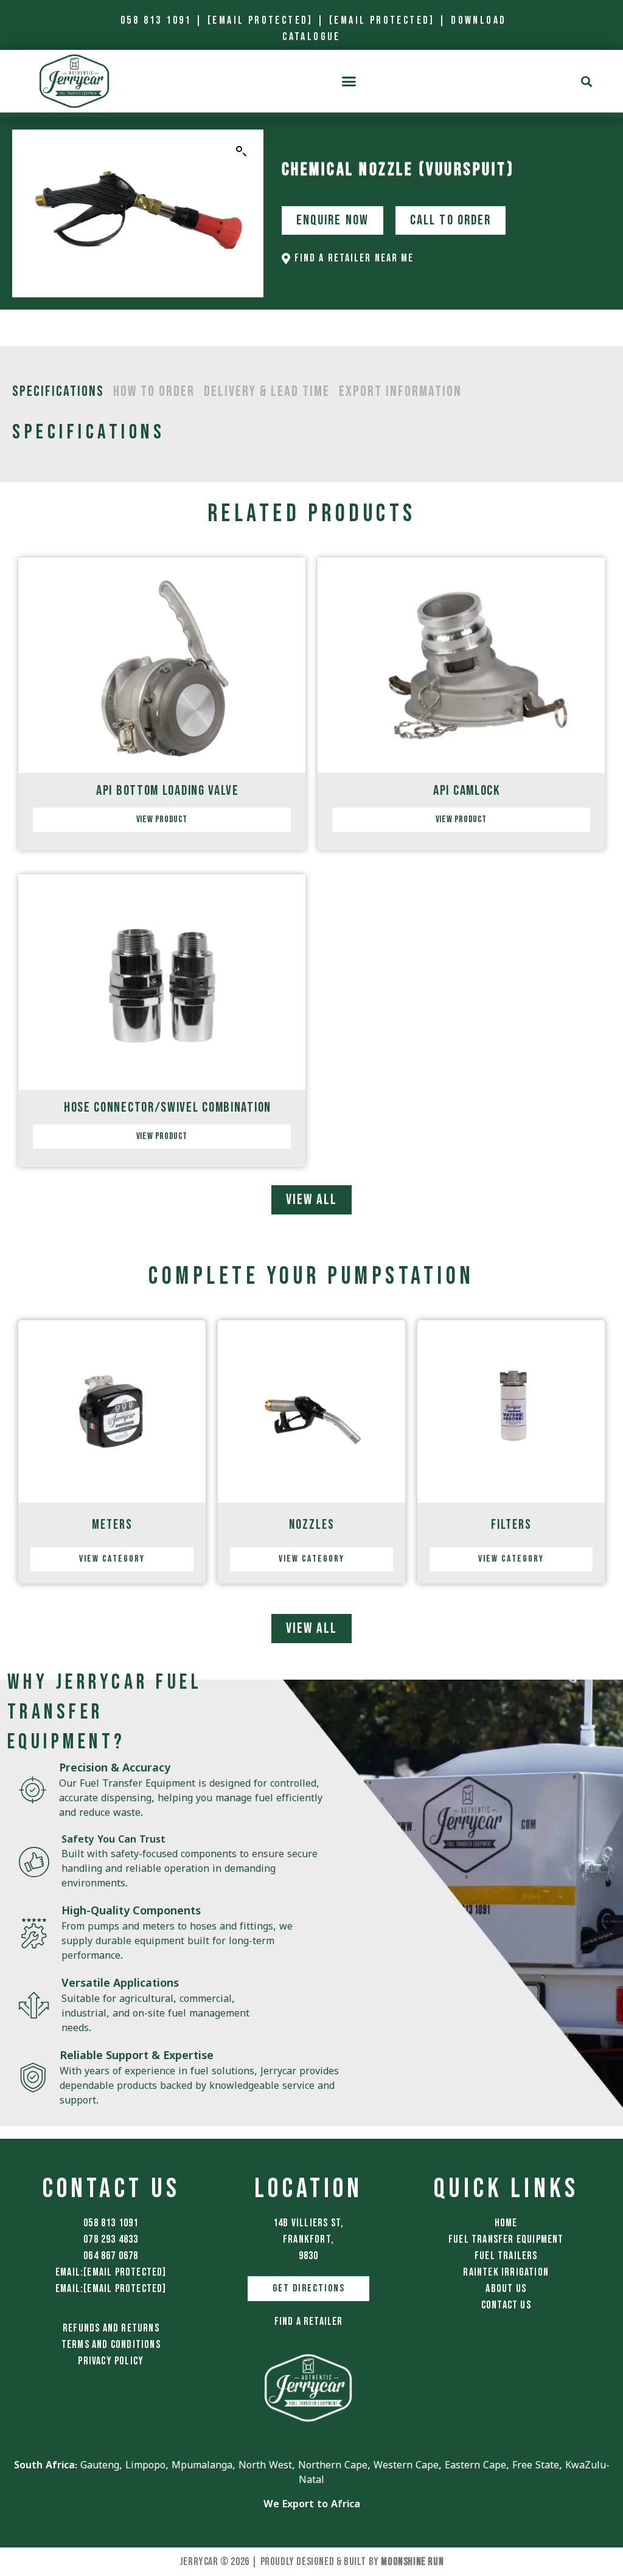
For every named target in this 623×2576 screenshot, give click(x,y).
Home (506, 2223)
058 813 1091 (156, 20)
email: (111, 2272)
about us (506, 2289)
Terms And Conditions (111, 2345)
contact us (506, 2305)
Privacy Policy (111, 2361)
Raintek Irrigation (506, 2272)
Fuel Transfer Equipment (506, 2239)
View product (162, 819)
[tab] (58, 392)
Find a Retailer (309, 2322)
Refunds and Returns (111, 2328)
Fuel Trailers (506, 2256)
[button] (348, 81)
